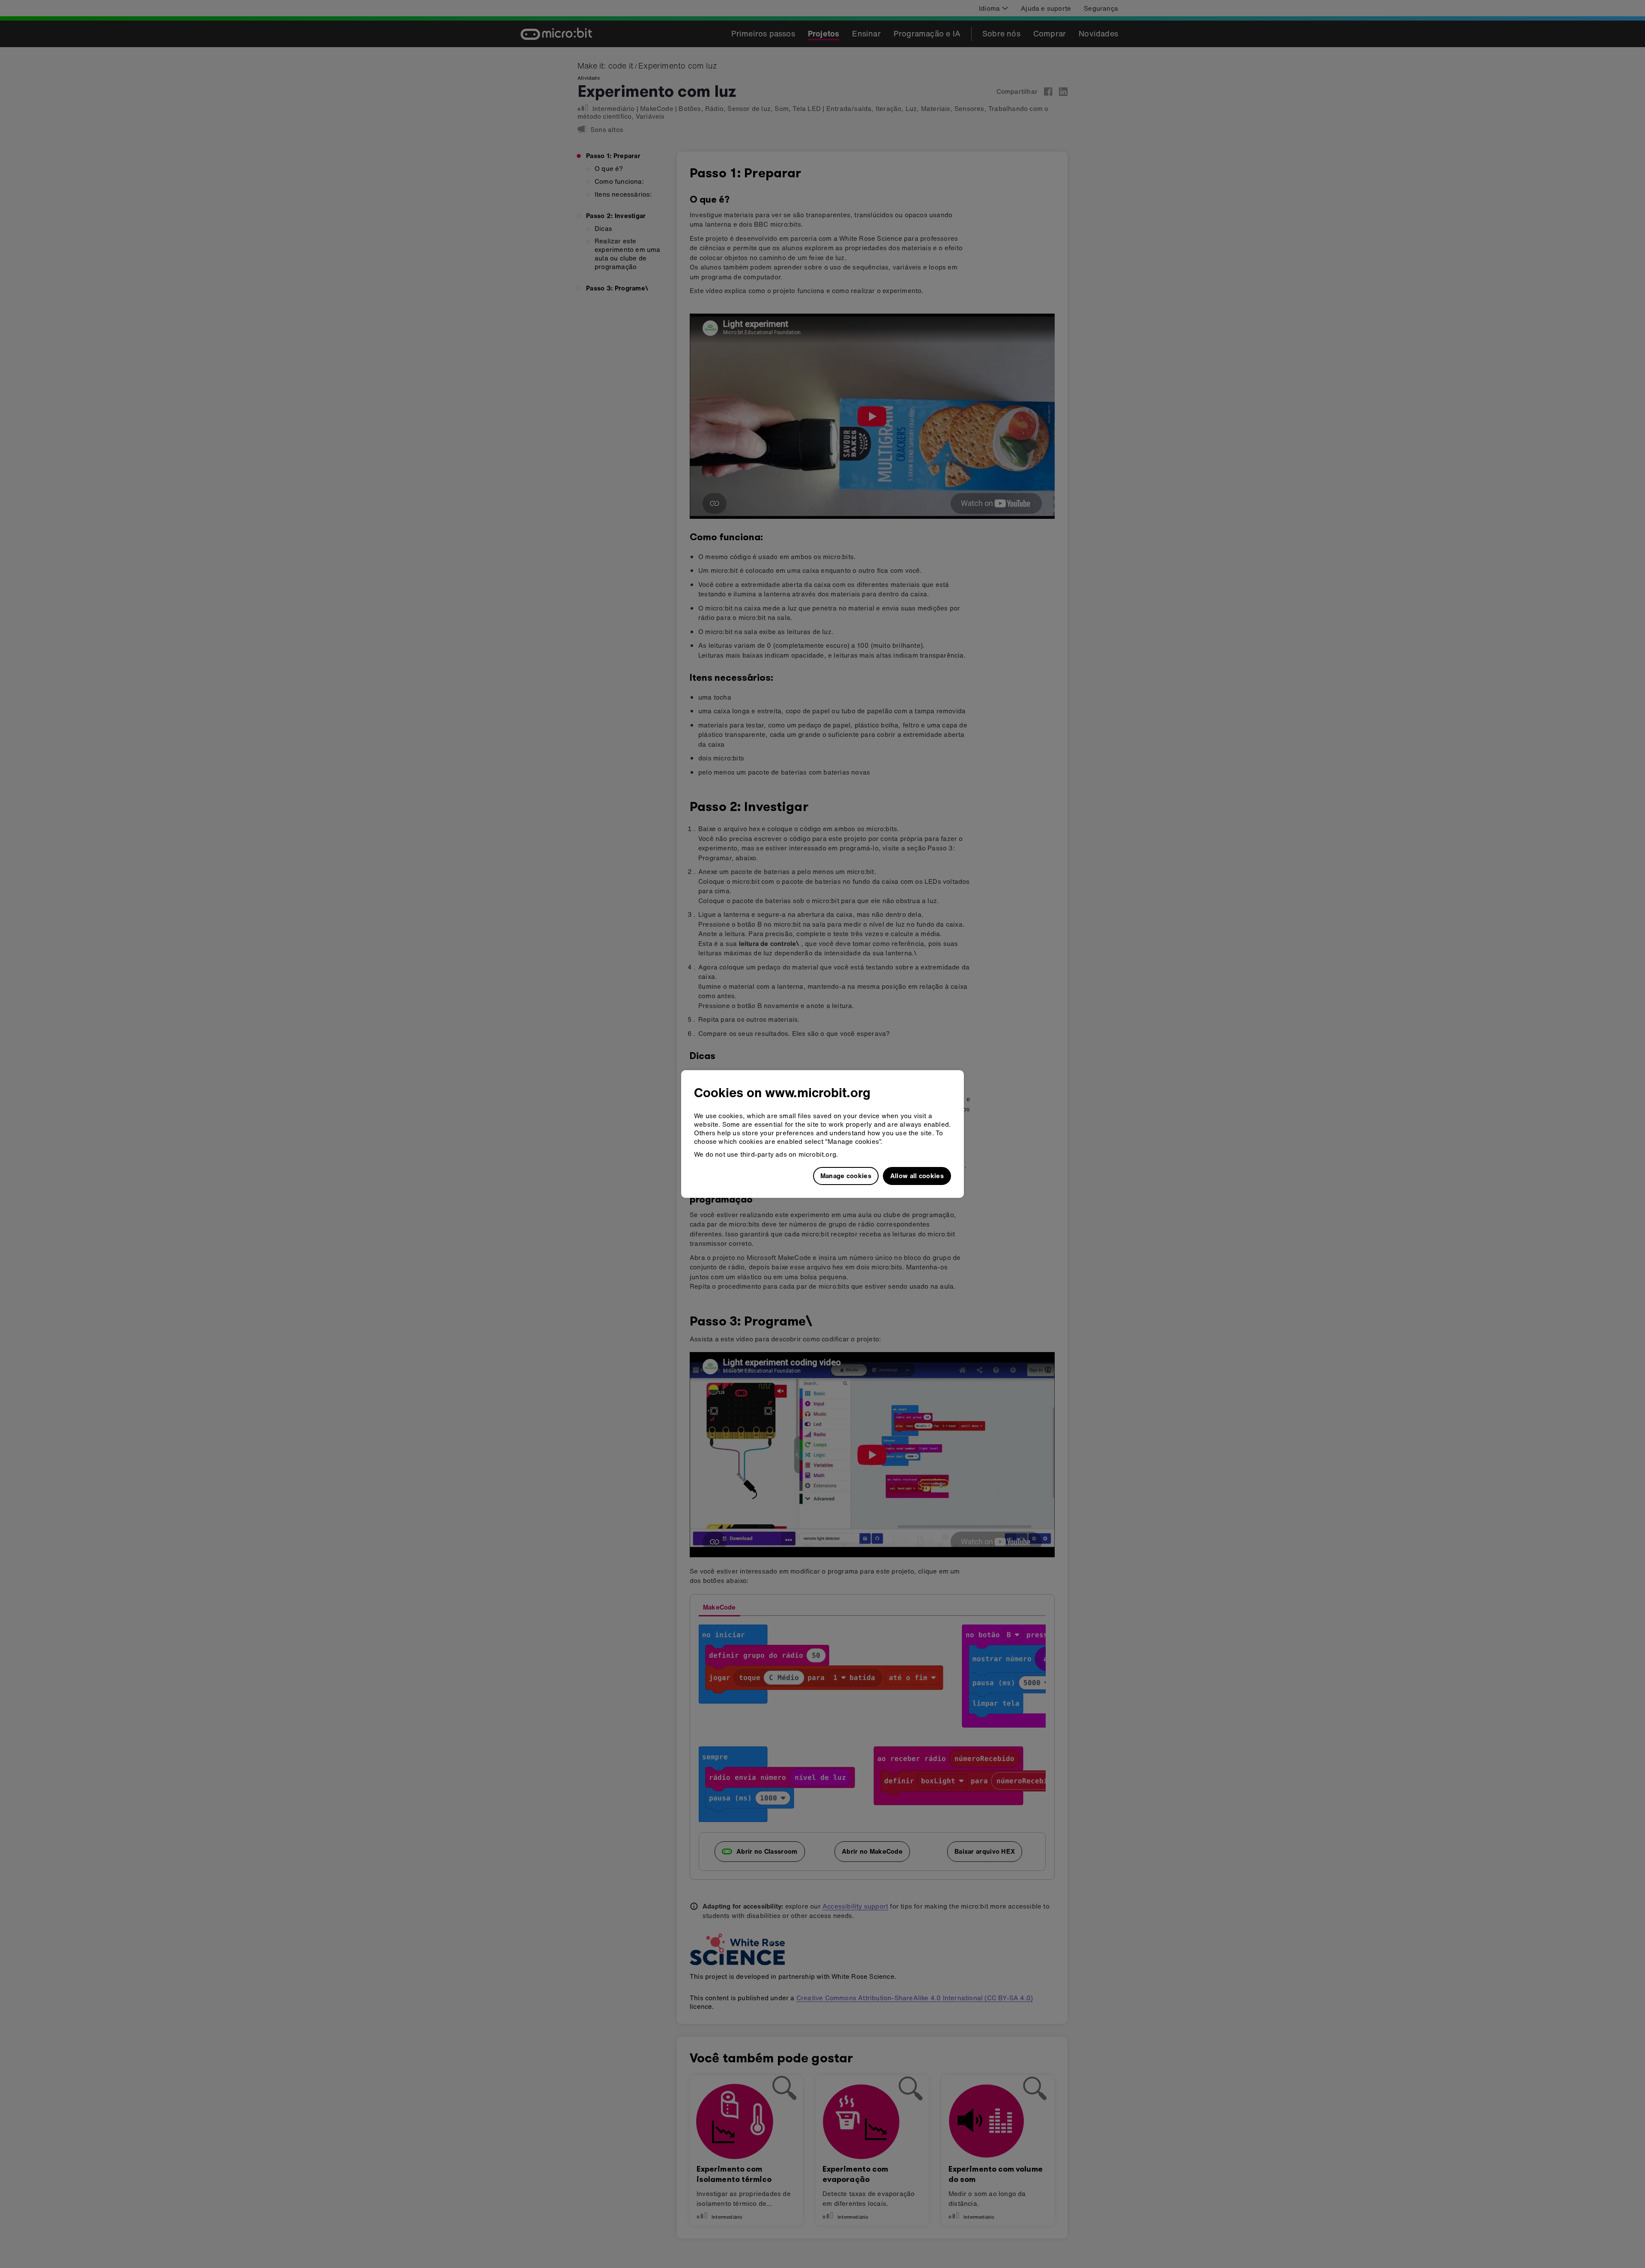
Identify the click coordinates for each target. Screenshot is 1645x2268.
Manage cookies (846, 1176)
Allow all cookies (917, 1176)
